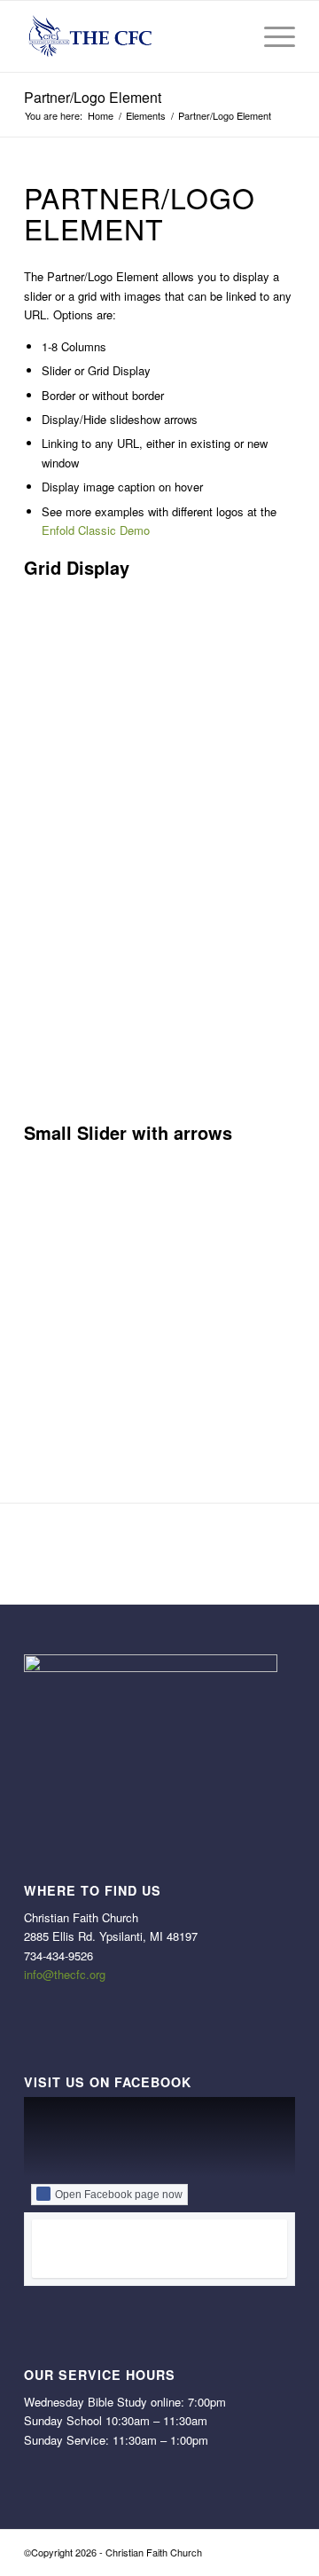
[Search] (229, 36)
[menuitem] (229, 36)
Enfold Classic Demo (96, 530)
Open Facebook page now (119, 2195)
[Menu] (271, 36)
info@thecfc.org (65, 1974)
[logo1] (132, 36)
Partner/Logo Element (93, 97)
